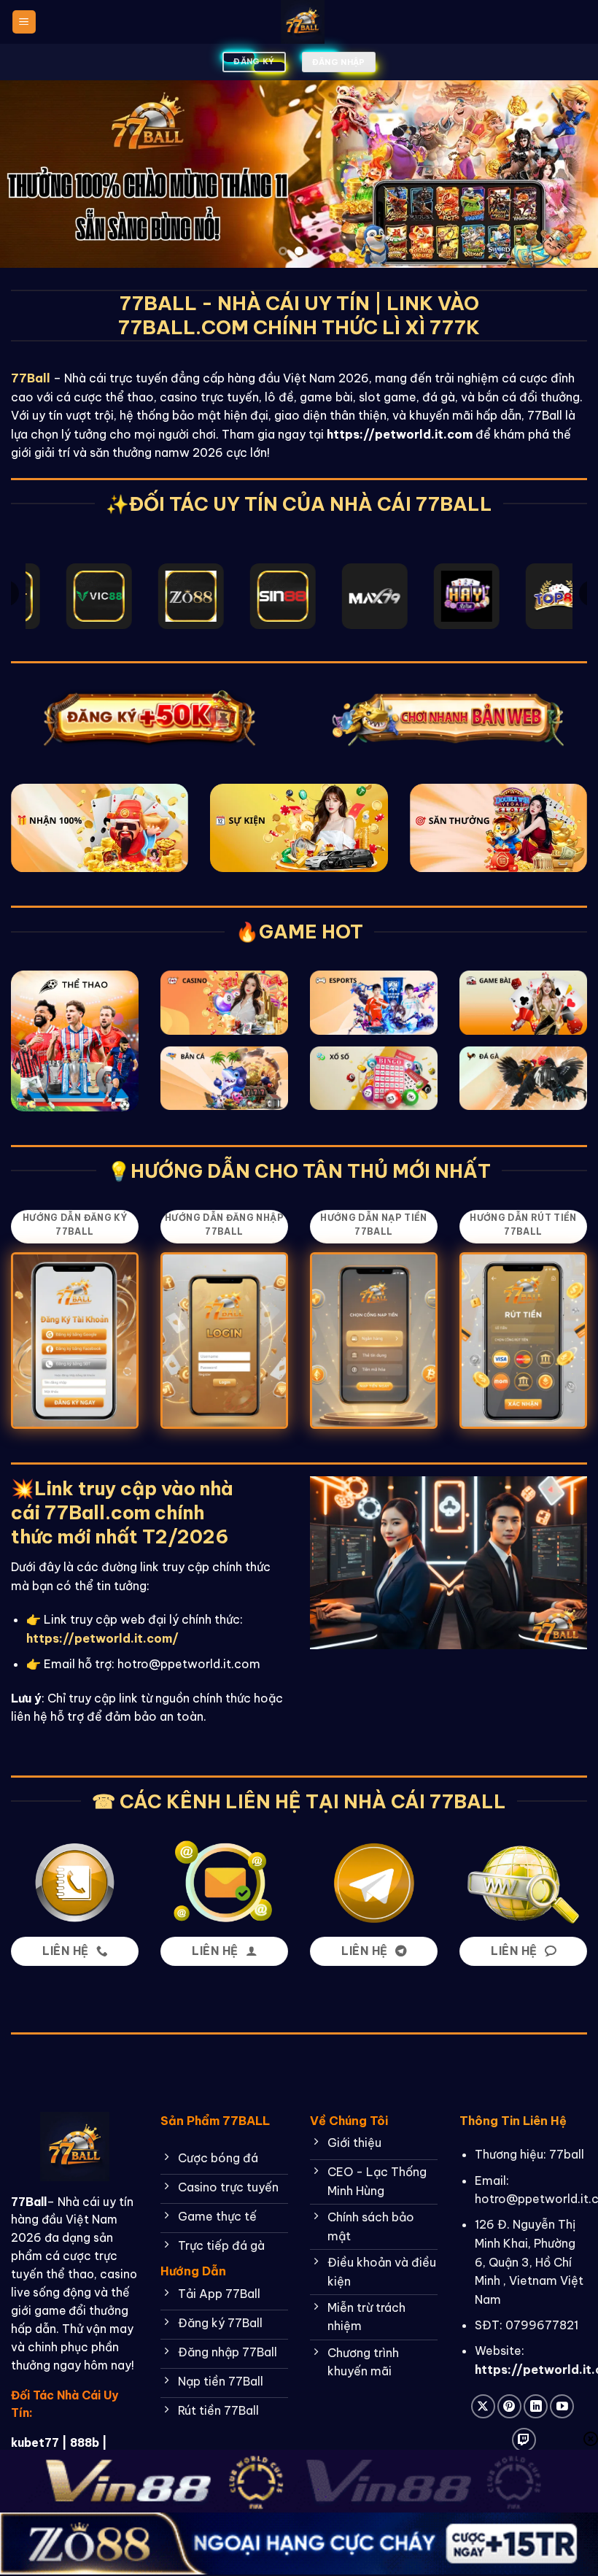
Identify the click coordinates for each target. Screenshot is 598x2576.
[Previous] (31, 174)
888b (85, 2442)
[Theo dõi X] (483, 2406)
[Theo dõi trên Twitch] (524, 2440)
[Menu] (24, 22)
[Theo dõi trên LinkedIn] (536, 2406)
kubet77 (35, 2442)
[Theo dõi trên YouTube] (562, 2406)
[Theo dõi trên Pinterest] (509, 2406)
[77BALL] (303, 22)
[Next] (567, 174)
